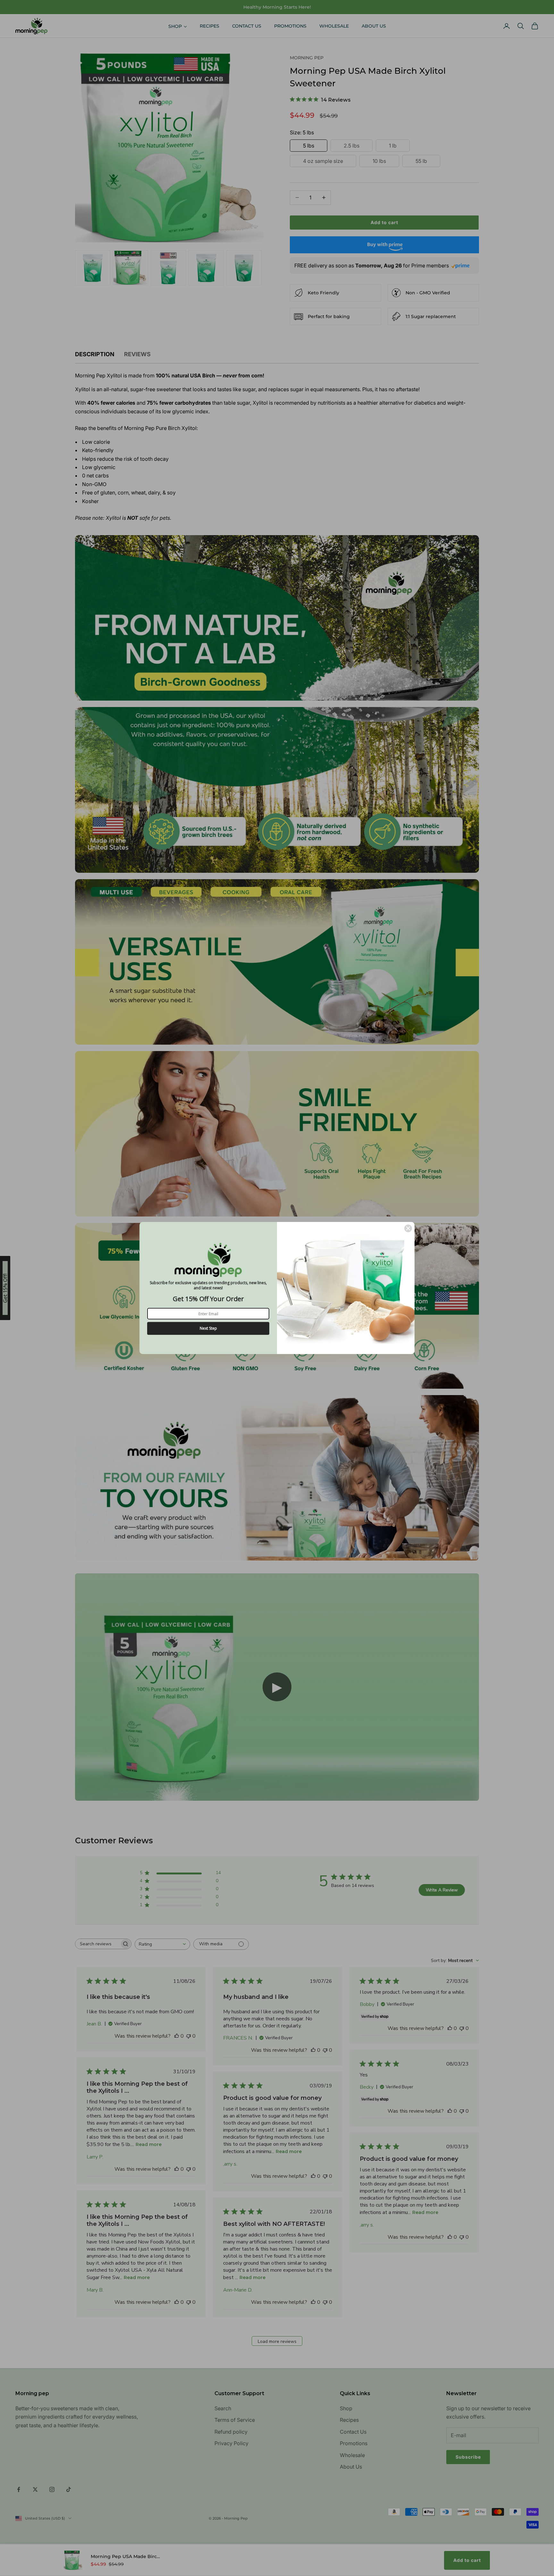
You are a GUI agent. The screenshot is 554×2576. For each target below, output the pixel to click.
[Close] (408, 1228)
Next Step (208, 1328)
